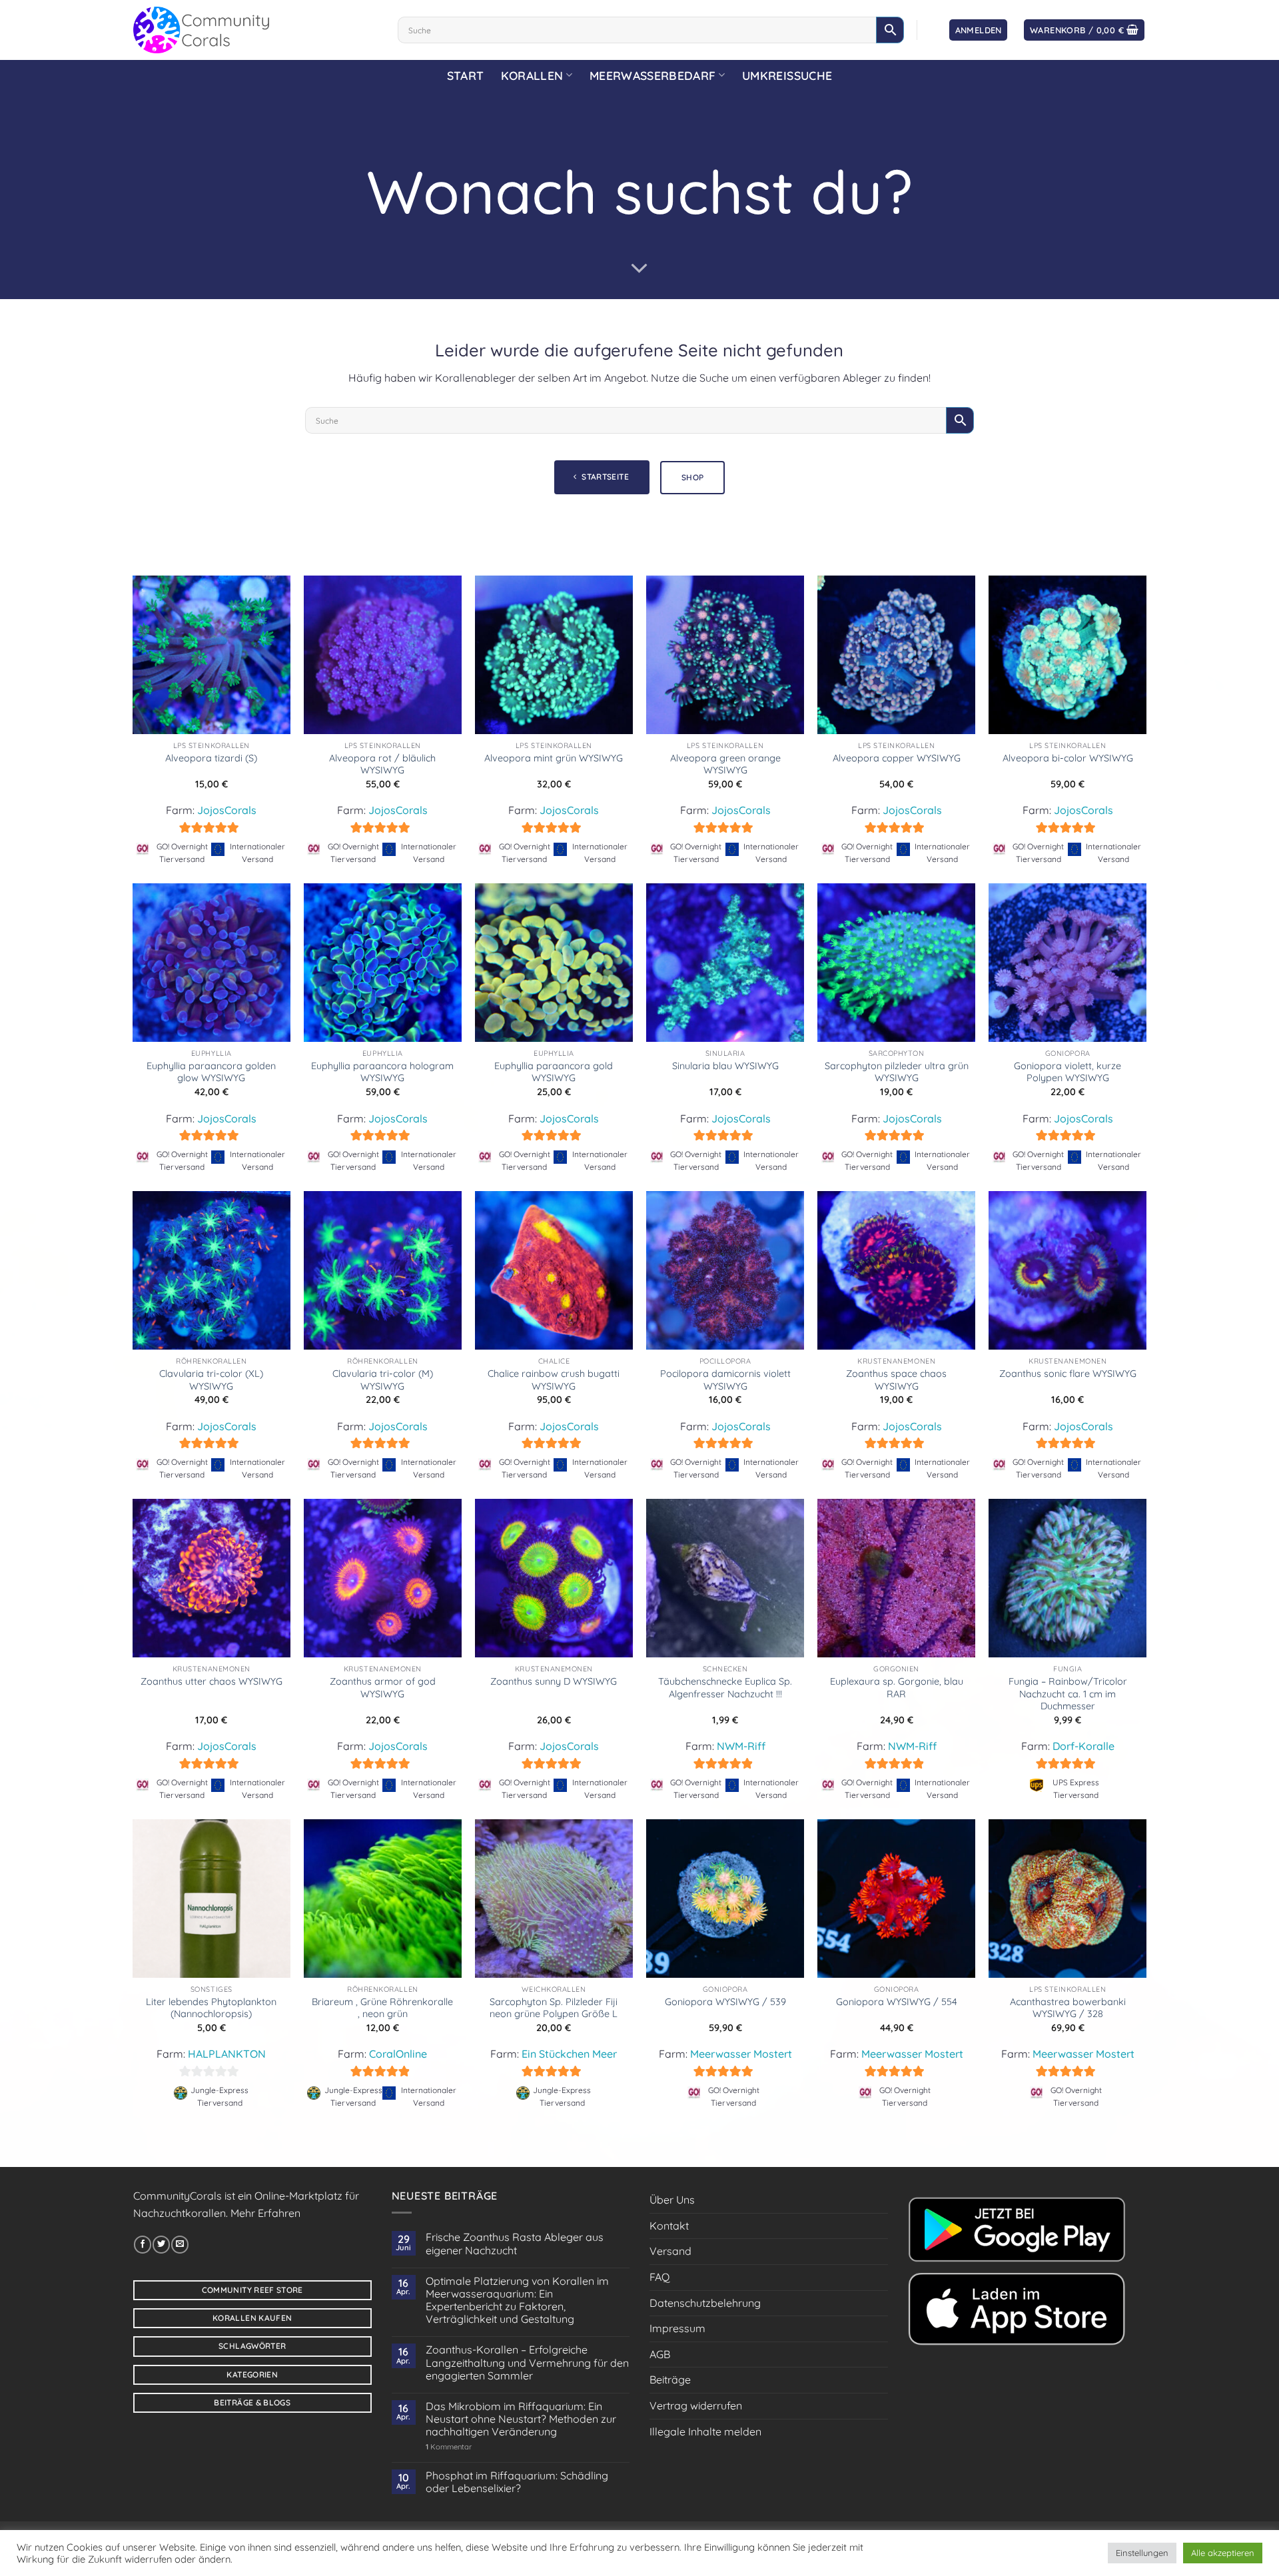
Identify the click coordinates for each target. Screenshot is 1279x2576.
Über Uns (672, 2200)
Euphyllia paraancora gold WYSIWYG (554, 1072)
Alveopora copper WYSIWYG (897, 758)
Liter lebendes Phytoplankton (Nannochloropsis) (211, 2008)
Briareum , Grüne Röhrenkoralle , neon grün (382, 2008)
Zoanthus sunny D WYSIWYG (554, 1681)
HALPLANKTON (227, 2054)
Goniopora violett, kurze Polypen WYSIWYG (1067, 1072)
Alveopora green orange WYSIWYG (725, 764)
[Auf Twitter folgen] (161, 2244)
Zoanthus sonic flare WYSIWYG (1068, 1374)
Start (466, 75)
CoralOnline (398, 2054)
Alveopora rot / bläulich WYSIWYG (382, 764)
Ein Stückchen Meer (569, 2054)
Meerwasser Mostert (741, 2054)
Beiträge (670, 2379)
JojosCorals (227, 810)
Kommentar (449, 2447)
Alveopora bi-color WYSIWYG (1068, 758)
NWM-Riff (741, 1746)
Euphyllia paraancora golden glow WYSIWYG (211, 1072)
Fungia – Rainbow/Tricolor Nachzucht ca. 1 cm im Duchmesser (1068, 1694)
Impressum (677, 2328)
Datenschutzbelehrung (705, 2303)
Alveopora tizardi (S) (211, 758)
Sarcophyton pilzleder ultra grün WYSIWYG (897, 1072)
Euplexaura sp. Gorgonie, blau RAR (897, 1688)
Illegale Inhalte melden (705, 2431)
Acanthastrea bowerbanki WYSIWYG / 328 (1068, 2008)
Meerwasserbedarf (653, 75)
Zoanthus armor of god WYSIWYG (383, 1688)
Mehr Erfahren (265, 2213)
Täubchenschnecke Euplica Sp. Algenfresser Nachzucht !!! (725, 1688)
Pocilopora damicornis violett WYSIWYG (725, 1380)
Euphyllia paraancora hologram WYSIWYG (382, 1072)
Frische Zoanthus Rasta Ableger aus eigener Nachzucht (515, 2244)
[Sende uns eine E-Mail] (180, 2244)
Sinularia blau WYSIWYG (725, 1066)
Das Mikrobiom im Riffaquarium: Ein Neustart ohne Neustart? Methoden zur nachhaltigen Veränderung (521, 2419)
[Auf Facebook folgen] (143, 2244)
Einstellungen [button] (1142, 2553)
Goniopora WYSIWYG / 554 (897, 2002)
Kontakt (669, 2226)
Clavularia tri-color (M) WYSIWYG (383, 1380)
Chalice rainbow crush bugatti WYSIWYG (554, 1380)
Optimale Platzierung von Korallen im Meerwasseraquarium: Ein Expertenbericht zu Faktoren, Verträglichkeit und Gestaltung (517, 2301)
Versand (670, 2251)
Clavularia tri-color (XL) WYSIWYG (211, 1380)
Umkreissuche (787, 75)
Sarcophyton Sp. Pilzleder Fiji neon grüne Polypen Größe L (554, 2008)
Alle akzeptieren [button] (1223, 2553)
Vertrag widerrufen (696, 2405)
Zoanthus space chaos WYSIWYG (896, 1380)
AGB (660, 2354)
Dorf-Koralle (1083, 1746)
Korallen (532, 75)
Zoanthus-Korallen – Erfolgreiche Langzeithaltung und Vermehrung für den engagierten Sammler (527, 2362)
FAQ (659, 2277)
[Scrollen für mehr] (639, 268)
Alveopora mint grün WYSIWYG (554, 758)
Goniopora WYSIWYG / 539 (725, 2002)
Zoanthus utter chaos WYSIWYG (212, 1681)
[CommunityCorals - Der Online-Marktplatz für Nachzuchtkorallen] (255, 30)
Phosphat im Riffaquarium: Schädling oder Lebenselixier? (517, 2482)
